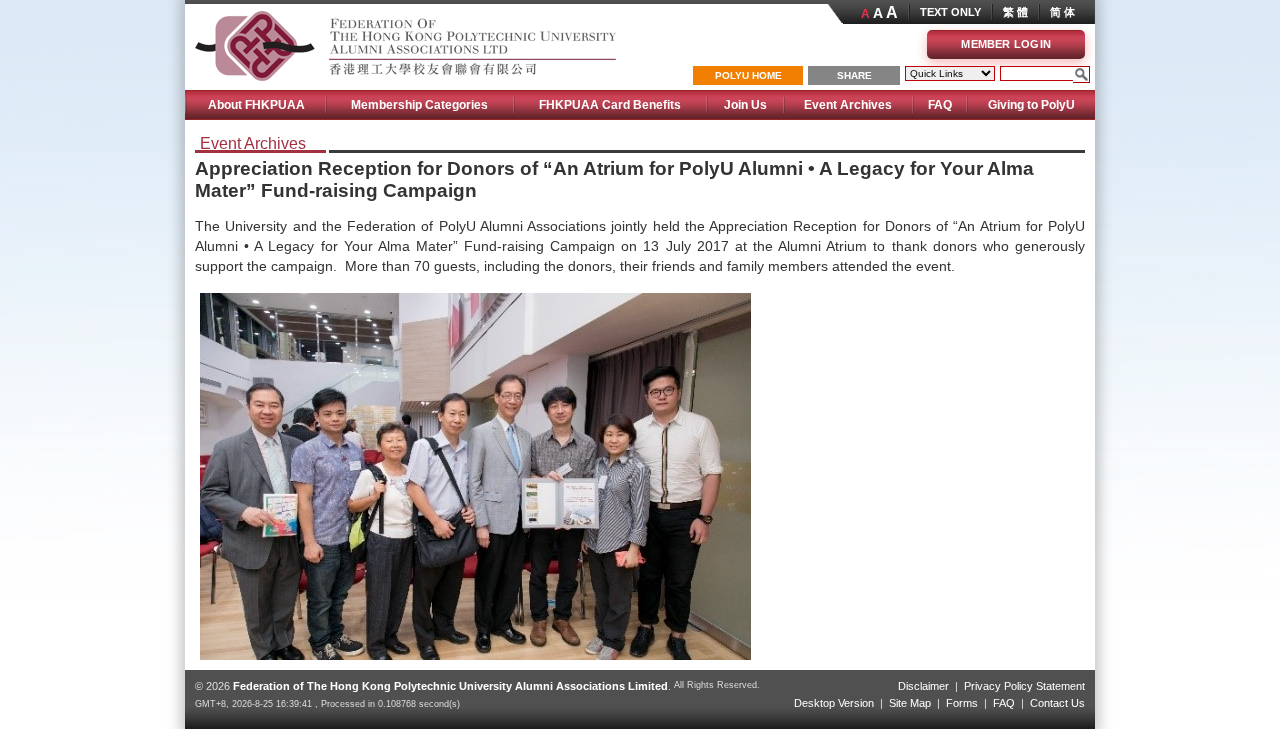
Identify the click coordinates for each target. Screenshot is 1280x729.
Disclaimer (923, 686)
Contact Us (1057, 703)
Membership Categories (419, 105)
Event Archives (848, 105)
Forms (962, 703)
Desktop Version (834, 703)
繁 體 (1015, 12)
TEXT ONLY (950, 12)
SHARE (854, 75)
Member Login (1006, 44)
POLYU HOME (748, 75)
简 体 (1062, 12)
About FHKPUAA (256, 105)
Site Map (910, 703)
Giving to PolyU (1031, 105)
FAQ (940, 105)
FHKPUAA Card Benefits (610, 105)
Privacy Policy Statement (1024, 686)
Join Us (745, 105)
